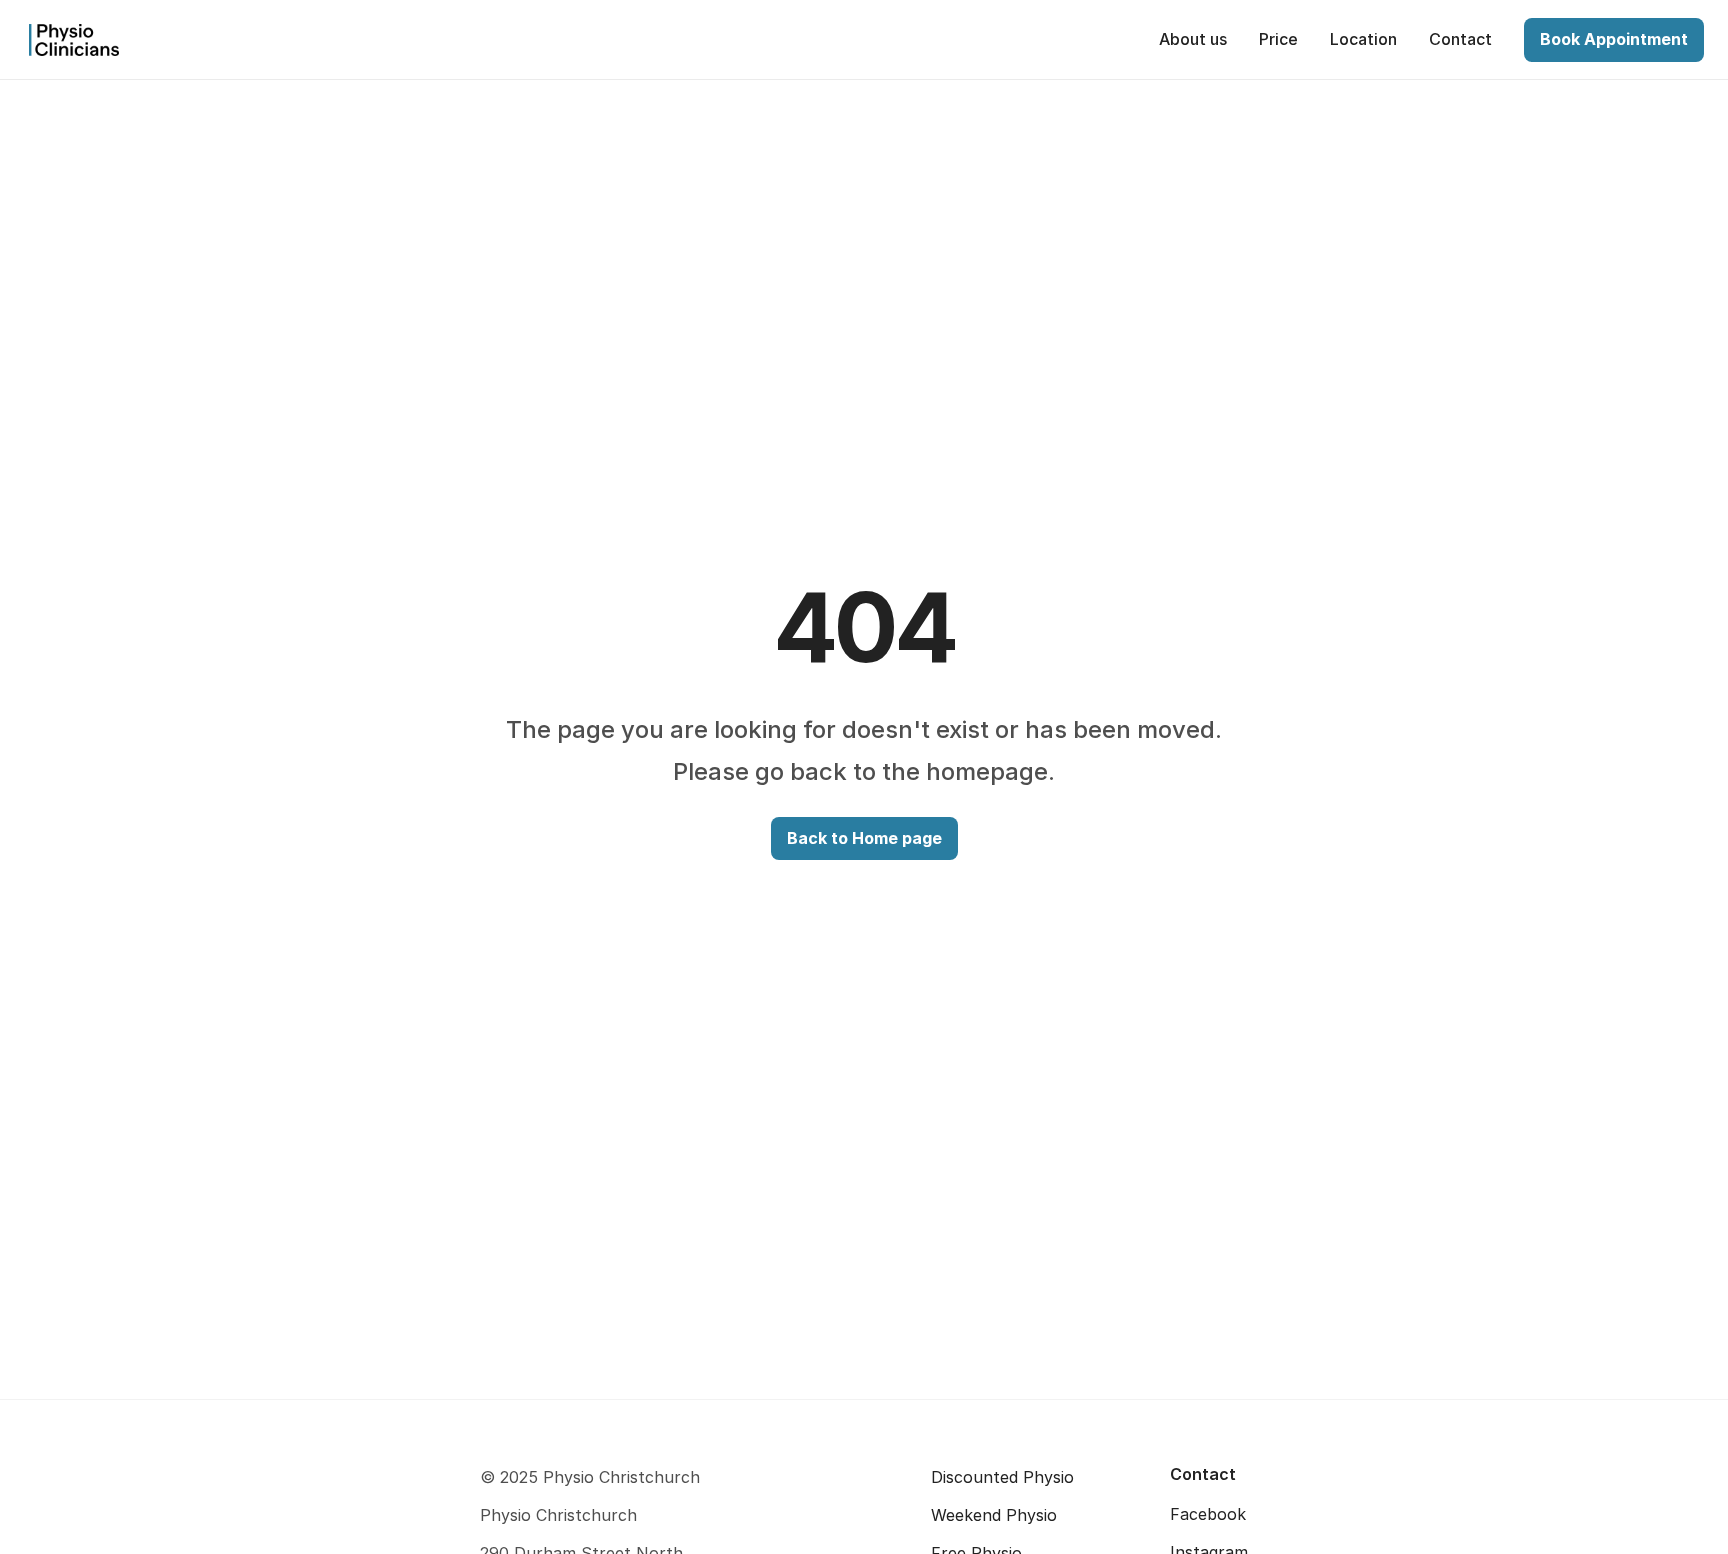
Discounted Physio (1002, 1477)
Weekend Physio (994, 1515)
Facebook (1208, 1514)
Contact (1203, 1474)
